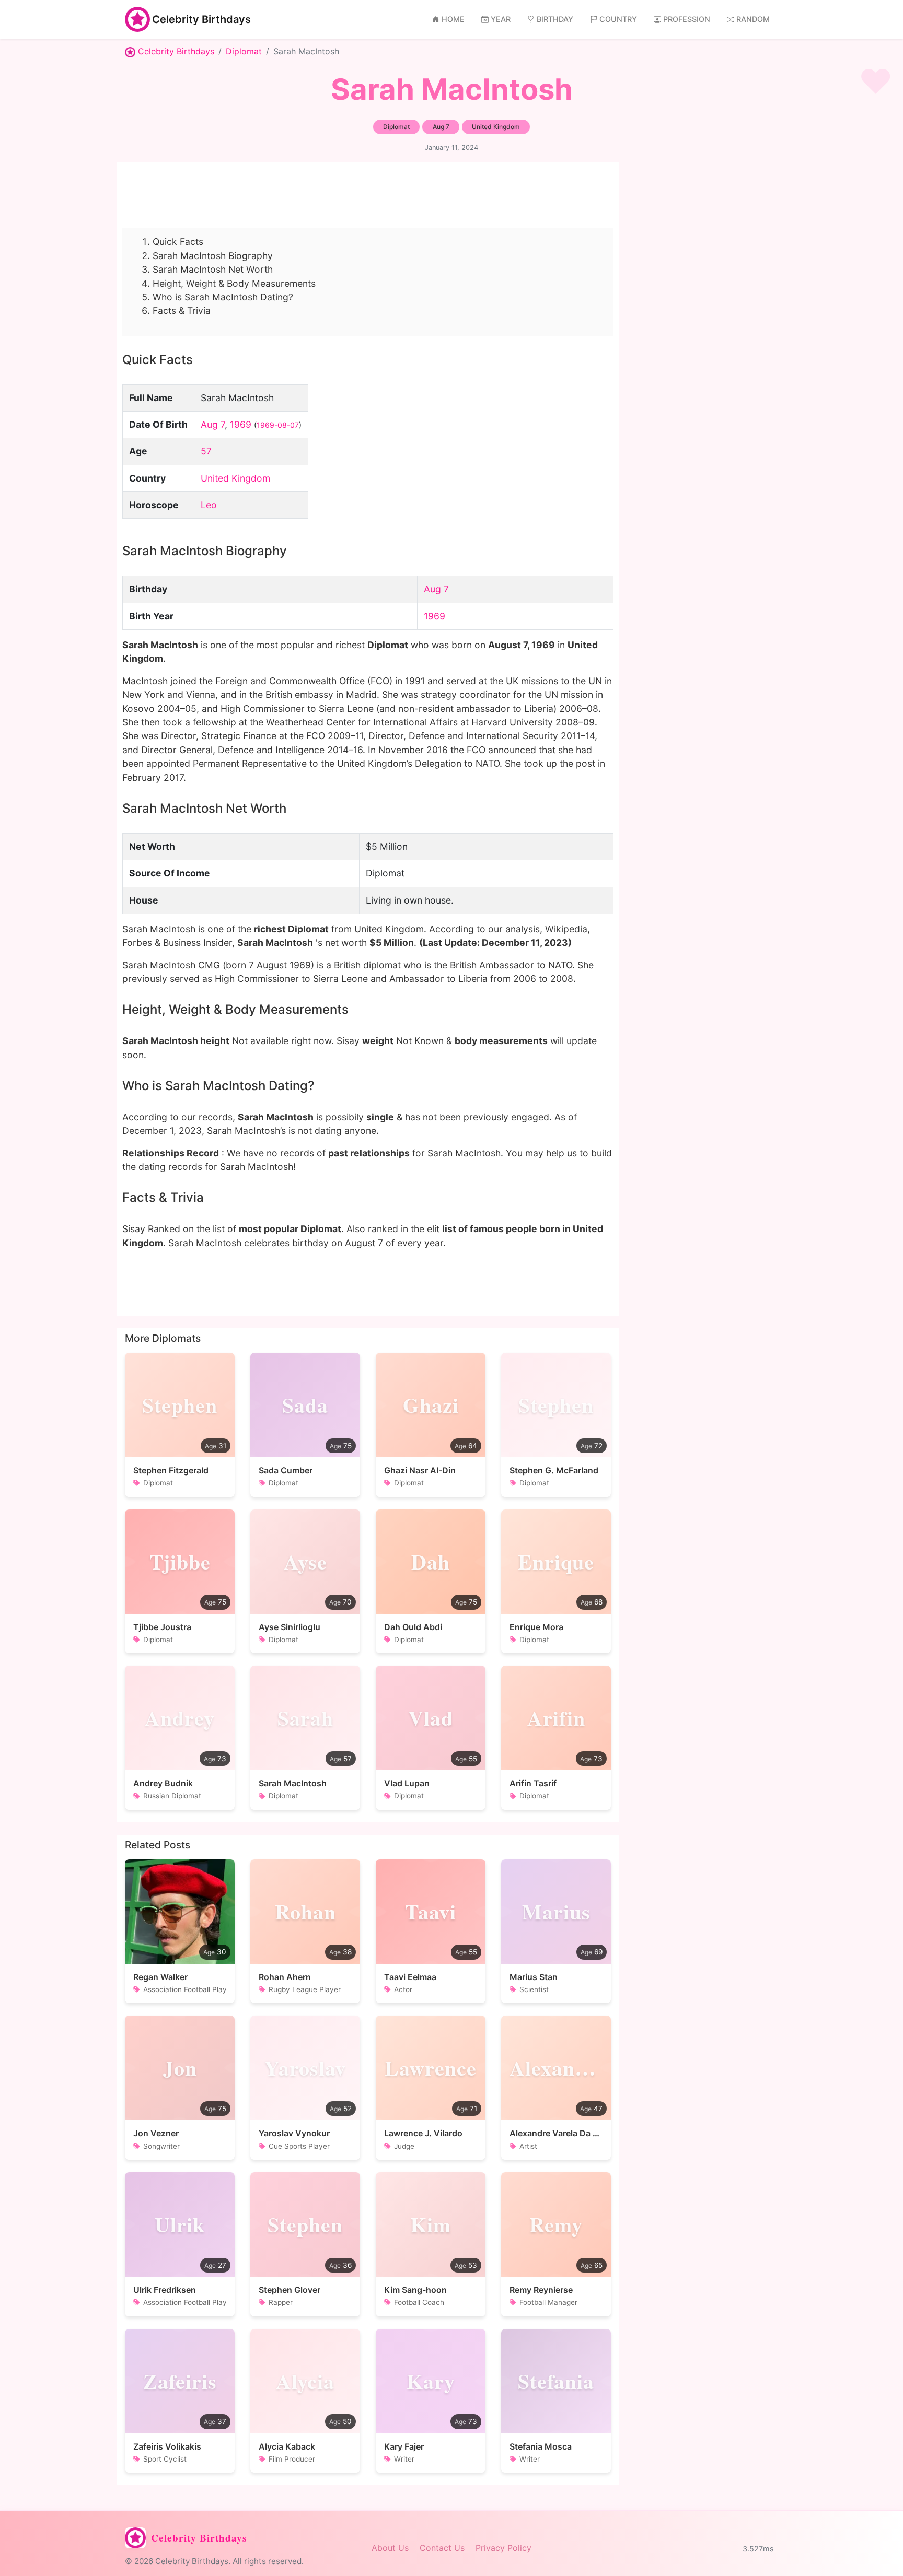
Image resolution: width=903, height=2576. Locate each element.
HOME (453, 19)
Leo (209, 505)
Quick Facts (178, 242)
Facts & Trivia (182, 311)
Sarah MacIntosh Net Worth (213, 269)
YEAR (501, 19)
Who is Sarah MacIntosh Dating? (223, 297)
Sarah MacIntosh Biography (213, 256)
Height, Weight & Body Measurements (234, 283)
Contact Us (442, 2548)
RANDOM (753, 19)
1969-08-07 (278, 425)
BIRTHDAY (555, 19)
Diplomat (244, 51)
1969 (241, 424)
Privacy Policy (503, 2548)
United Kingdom (235, 478)
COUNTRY (618, 19)
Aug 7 (213, 424)
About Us (390, 2548)
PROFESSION (687, 19)
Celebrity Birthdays (201, 19)
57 (206, 451)
